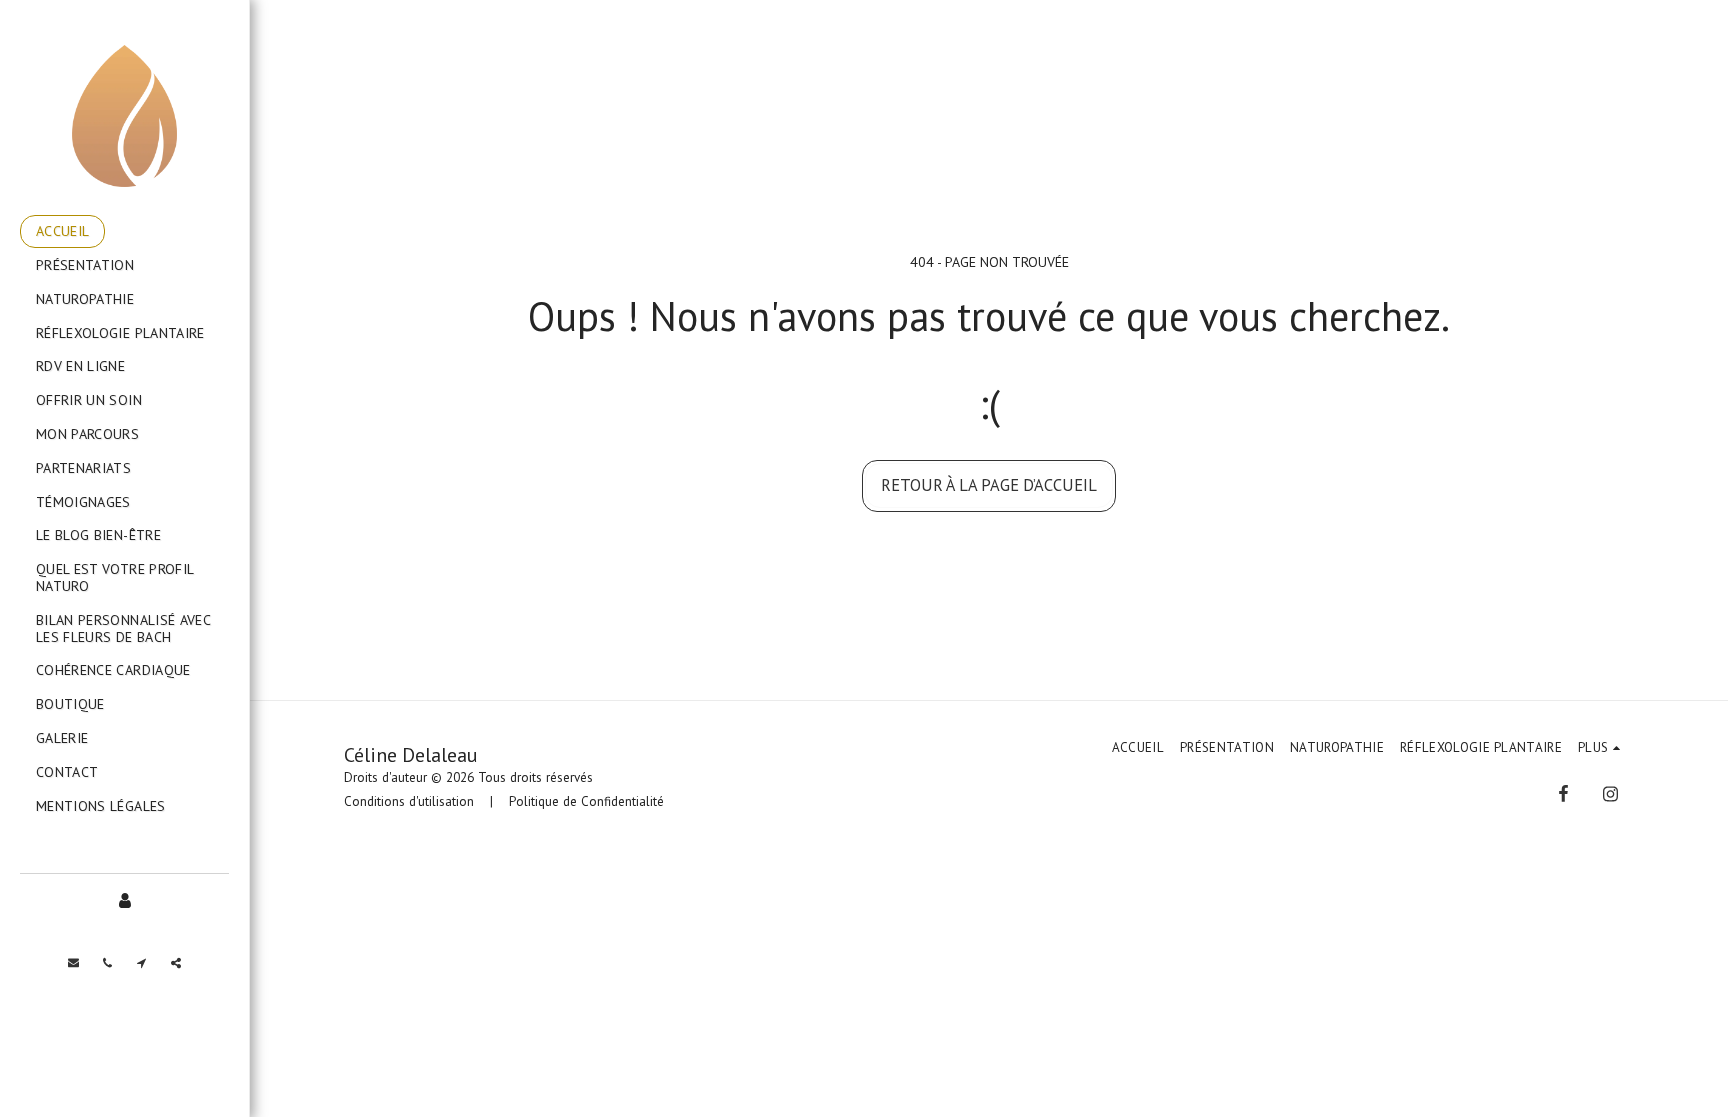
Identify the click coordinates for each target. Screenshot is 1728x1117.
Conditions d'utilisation (409, 801)
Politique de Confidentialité (586, 801)
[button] (74, 963)
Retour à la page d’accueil (989, 485)
